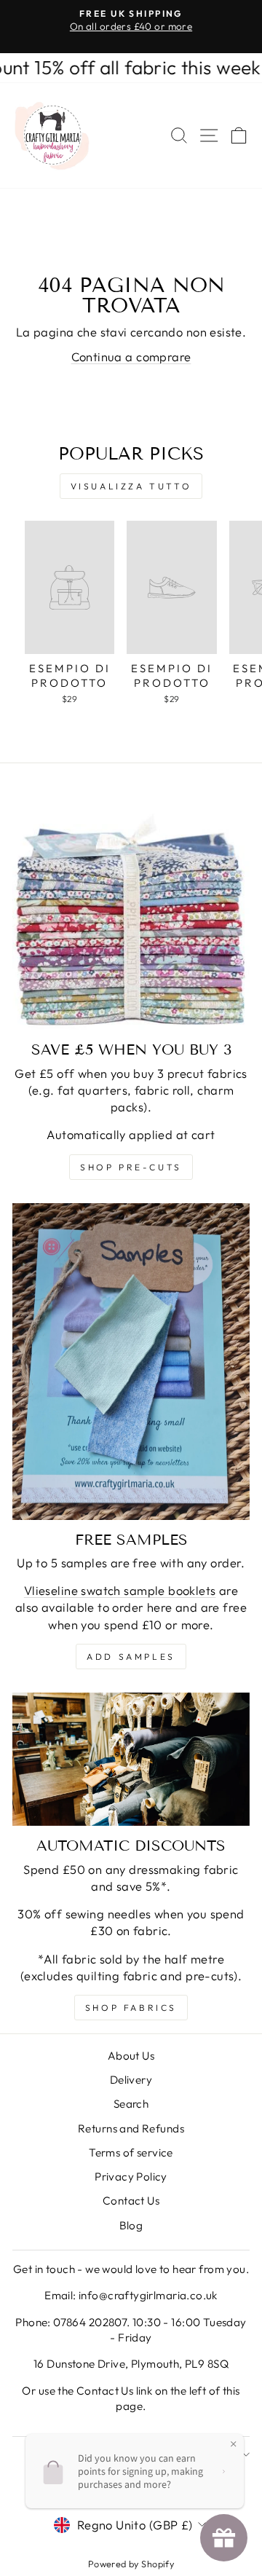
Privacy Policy (131, 2177)
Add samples (131, 1657)
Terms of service (131, 2152)
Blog (131, 2225)
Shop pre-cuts (131, 1167)
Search (131, 2104)
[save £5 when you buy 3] (131, 911)
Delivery (131, 2080)
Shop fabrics (131, 2008)
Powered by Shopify (131, 2564)
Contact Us (131, 2201)
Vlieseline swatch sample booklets (120, 1590)
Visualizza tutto (131, 486)
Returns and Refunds (131, 2128)
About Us (131, 2056)
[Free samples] (131, 1362)
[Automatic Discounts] (131, 1760)
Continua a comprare (131, 357)
